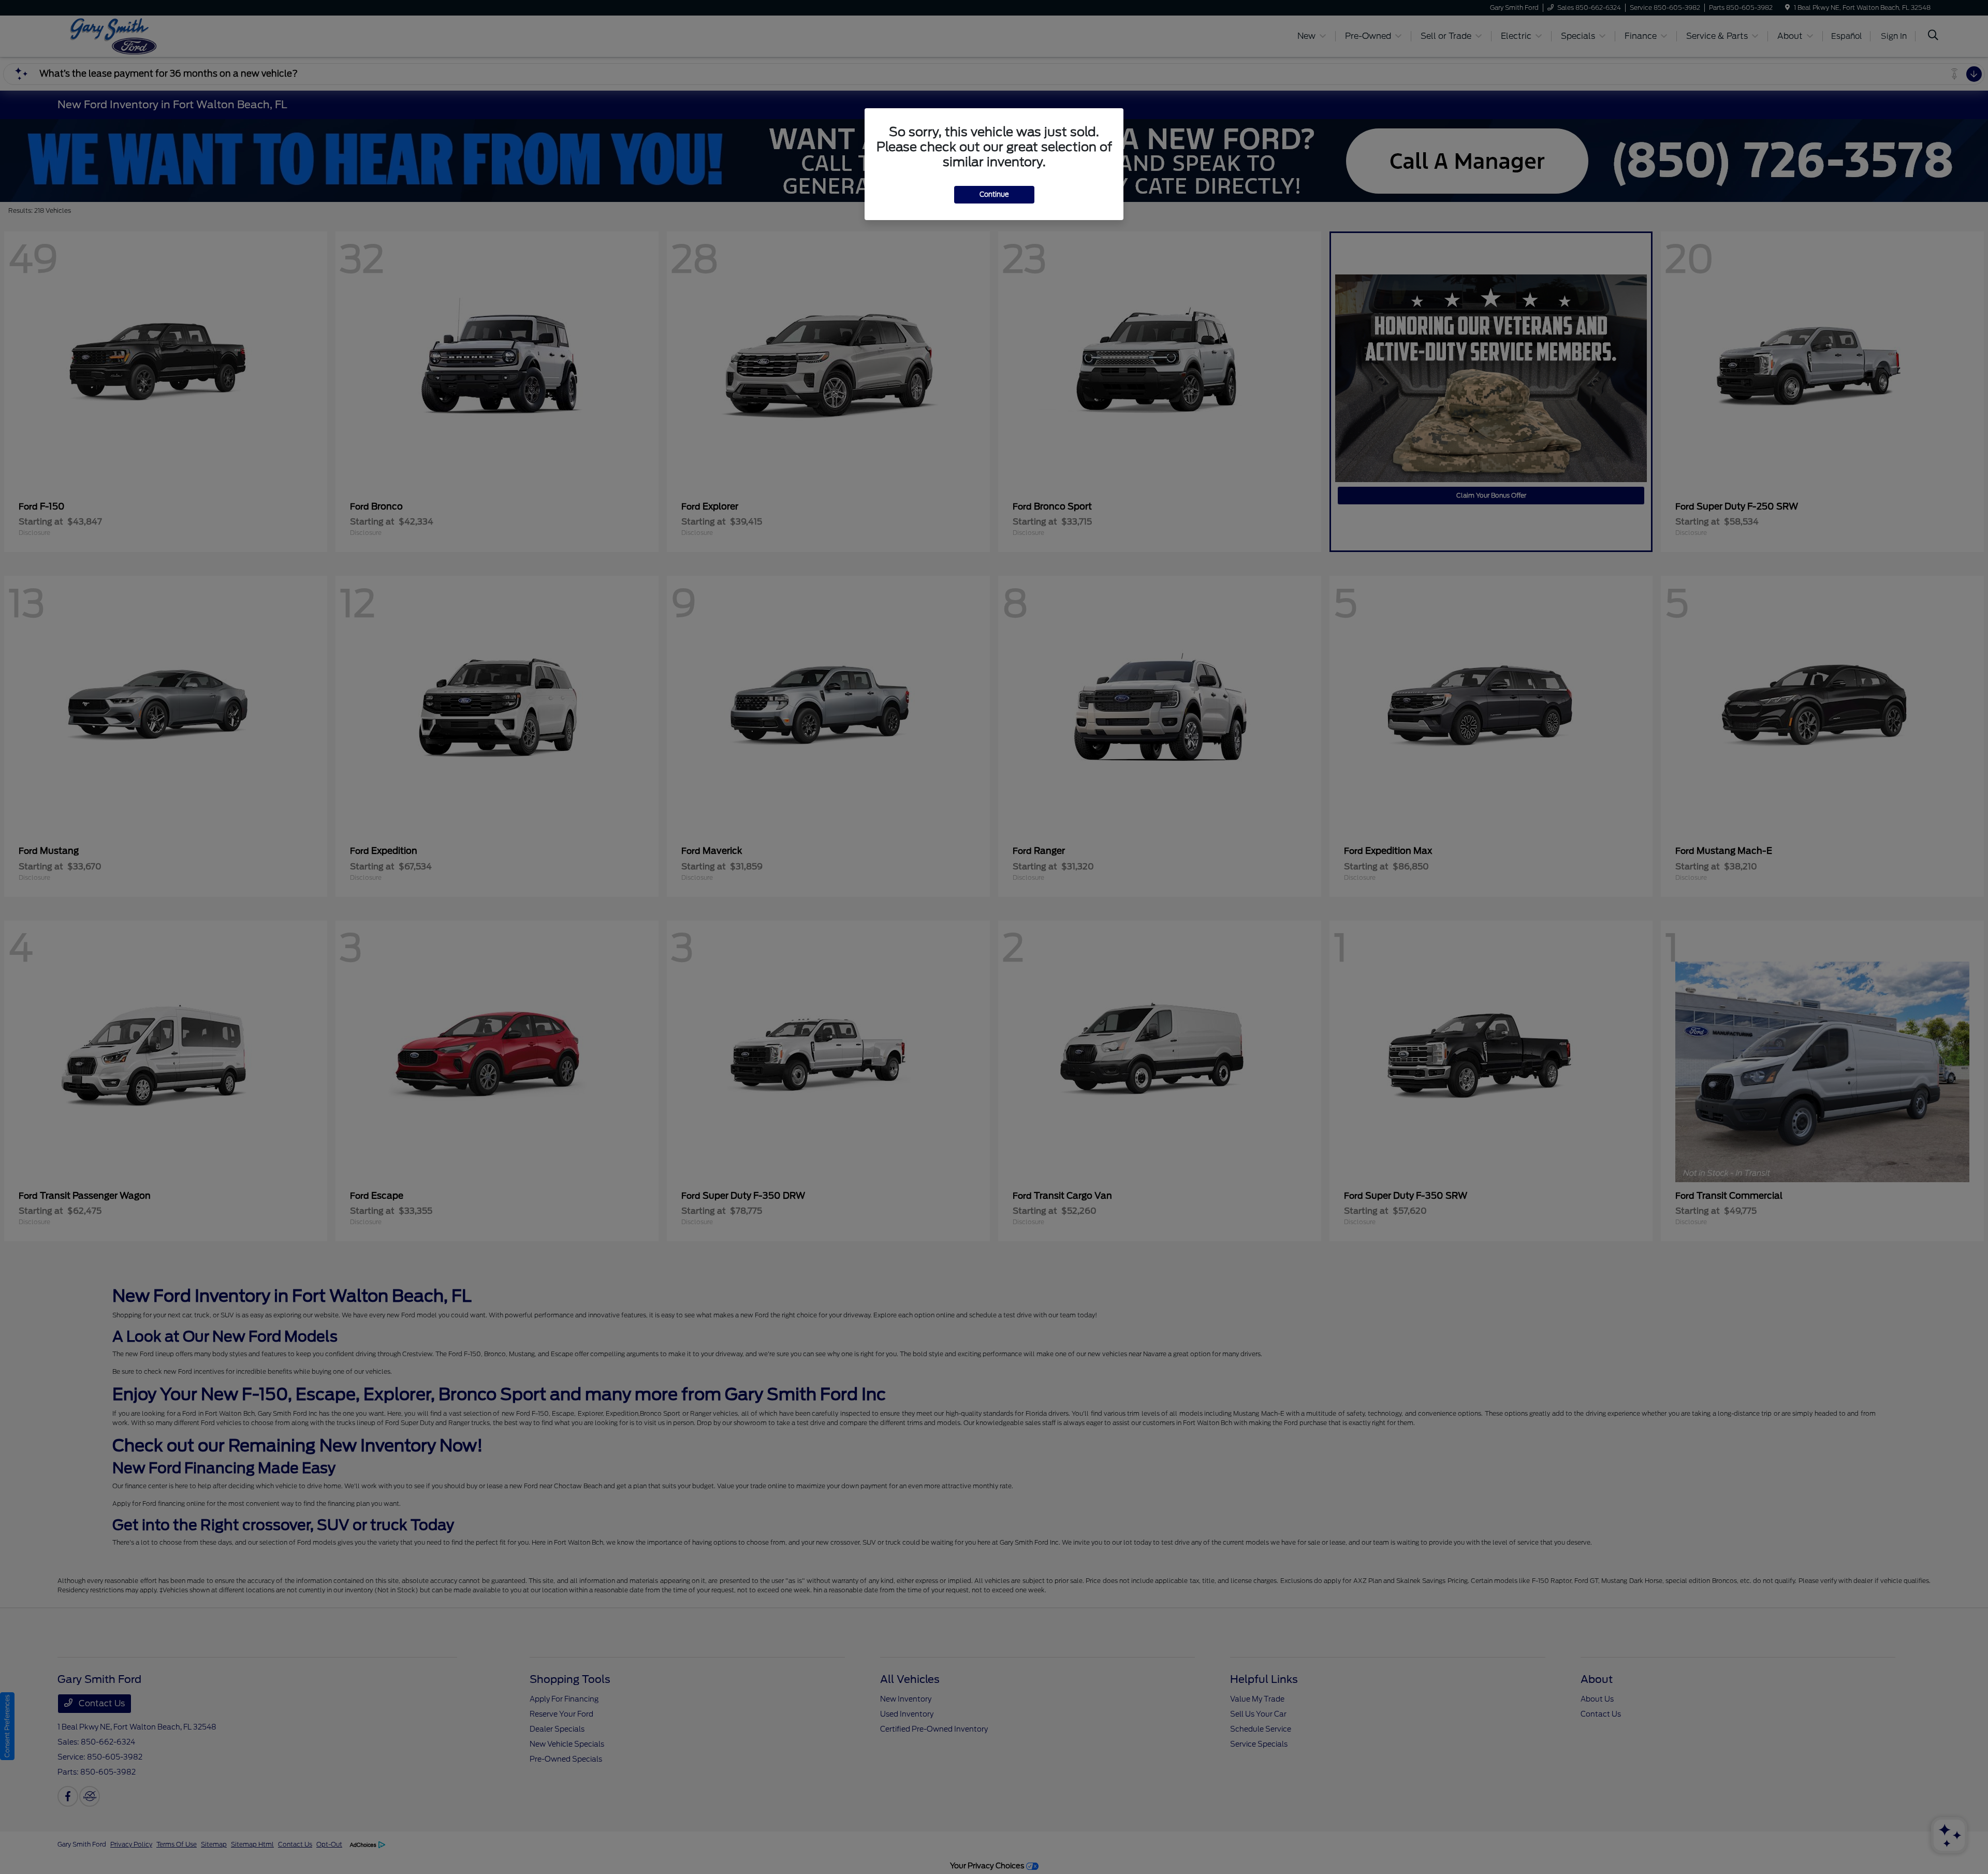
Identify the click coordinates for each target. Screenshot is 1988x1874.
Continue (994, 194)
